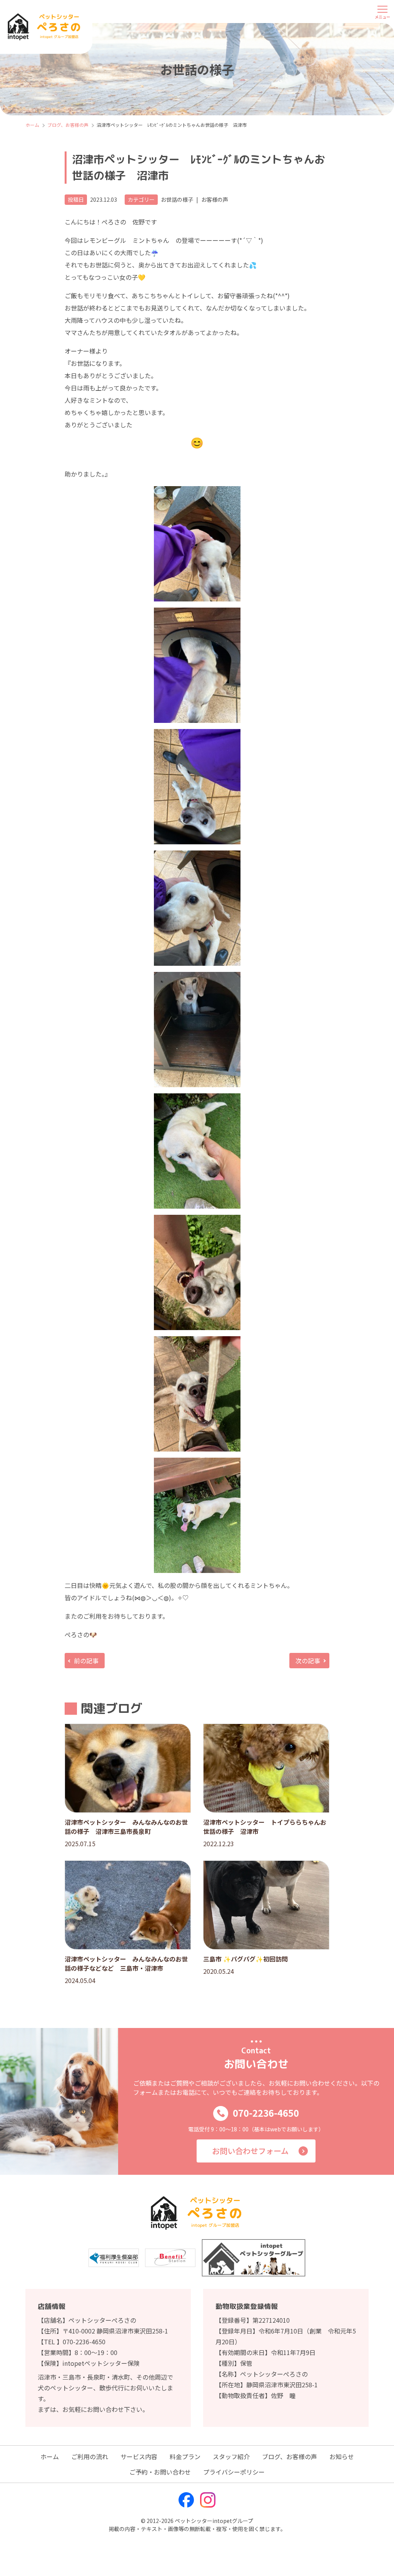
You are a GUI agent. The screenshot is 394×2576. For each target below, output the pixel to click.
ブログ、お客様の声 (290, 2456)
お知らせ (342, 2456)
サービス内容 (139, 2456)
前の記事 (86, 1661)
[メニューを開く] (382, 12)
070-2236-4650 (266, 2113)
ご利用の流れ (90, 2456)
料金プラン (185, 2456)
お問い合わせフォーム (250, 2151)
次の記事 (308, 1661)
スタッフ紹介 (231, 2456)
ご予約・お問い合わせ (160, 2472)
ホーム (50, 2456)
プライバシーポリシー (234, 2472)
